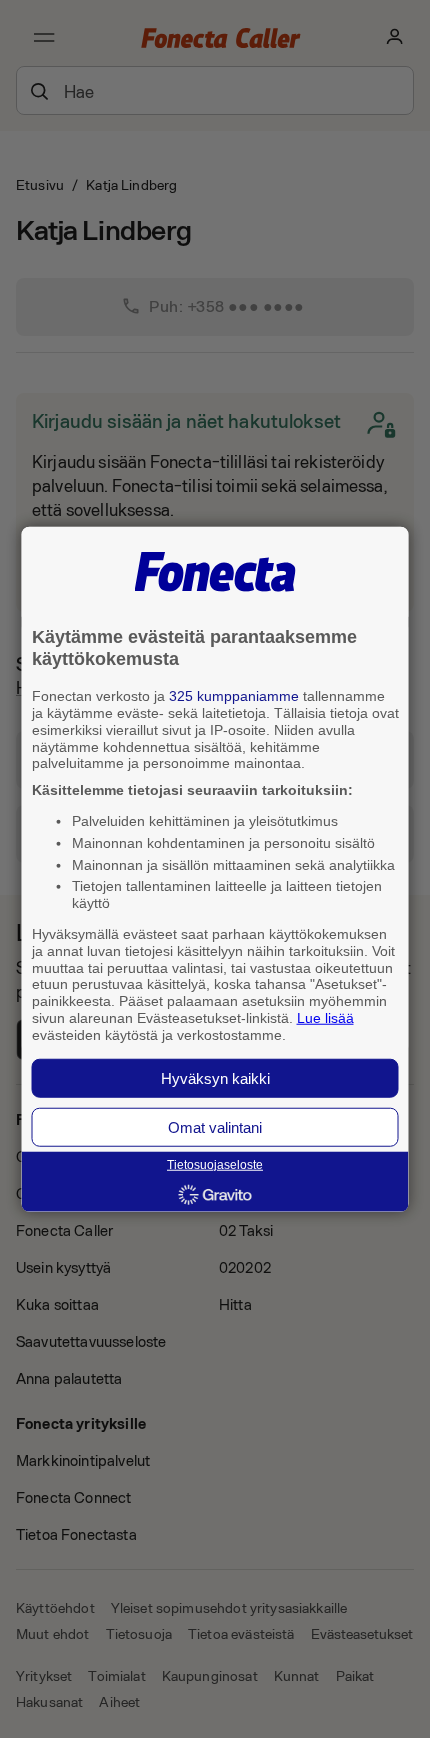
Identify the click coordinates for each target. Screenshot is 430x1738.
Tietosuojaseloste (215, 1165)
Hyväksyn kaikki (215, 1077)
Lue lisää (325, 1018)
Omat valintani (215, 1126)
